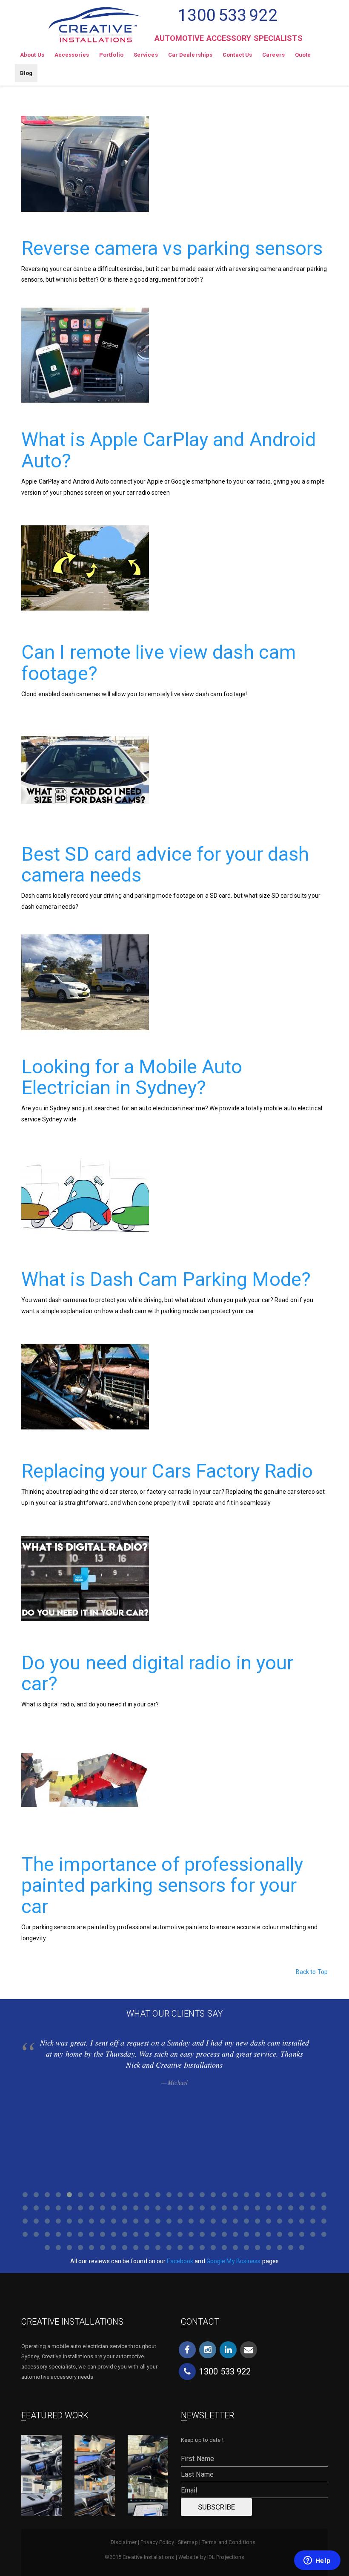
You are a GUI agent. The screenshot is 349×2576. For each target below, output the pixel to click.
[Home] (95, 21)
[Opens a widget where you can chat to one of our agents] (317, 2561)
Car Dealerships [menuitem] (190, 55)
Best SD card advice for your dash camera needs (165, 865)
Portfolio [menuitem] (111, 55)
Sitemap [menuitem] (188, 2542)
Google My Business (234, 2261)
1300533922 (227, 15)
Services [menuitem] (146, 55)
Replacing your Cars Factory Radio (167, 1471)
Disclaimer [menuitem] (124, 2542)
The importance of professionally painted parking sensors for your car (162, 1885)
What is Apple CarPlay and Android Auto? (169, 450)
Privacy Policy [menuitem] (157, 2542)
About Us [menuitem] (32, 55)
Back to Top (312, 1972)
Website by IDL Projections (212, 2557)
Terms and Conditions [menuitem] (229, 2542)
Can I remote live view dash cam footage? (159, 663)
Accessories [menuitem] (72, 55)
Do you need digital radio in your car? (157, 1673)
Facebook (180, 2261)
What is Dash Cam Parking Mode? (166, 1279)
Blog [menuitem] (26, 73)
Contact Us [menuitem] (237, 55)
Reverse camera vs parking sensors (172, 248)
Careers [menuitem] (273, 55)
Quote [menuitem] (303, 55)
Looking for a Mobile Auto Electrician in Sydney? (132, 1077)
